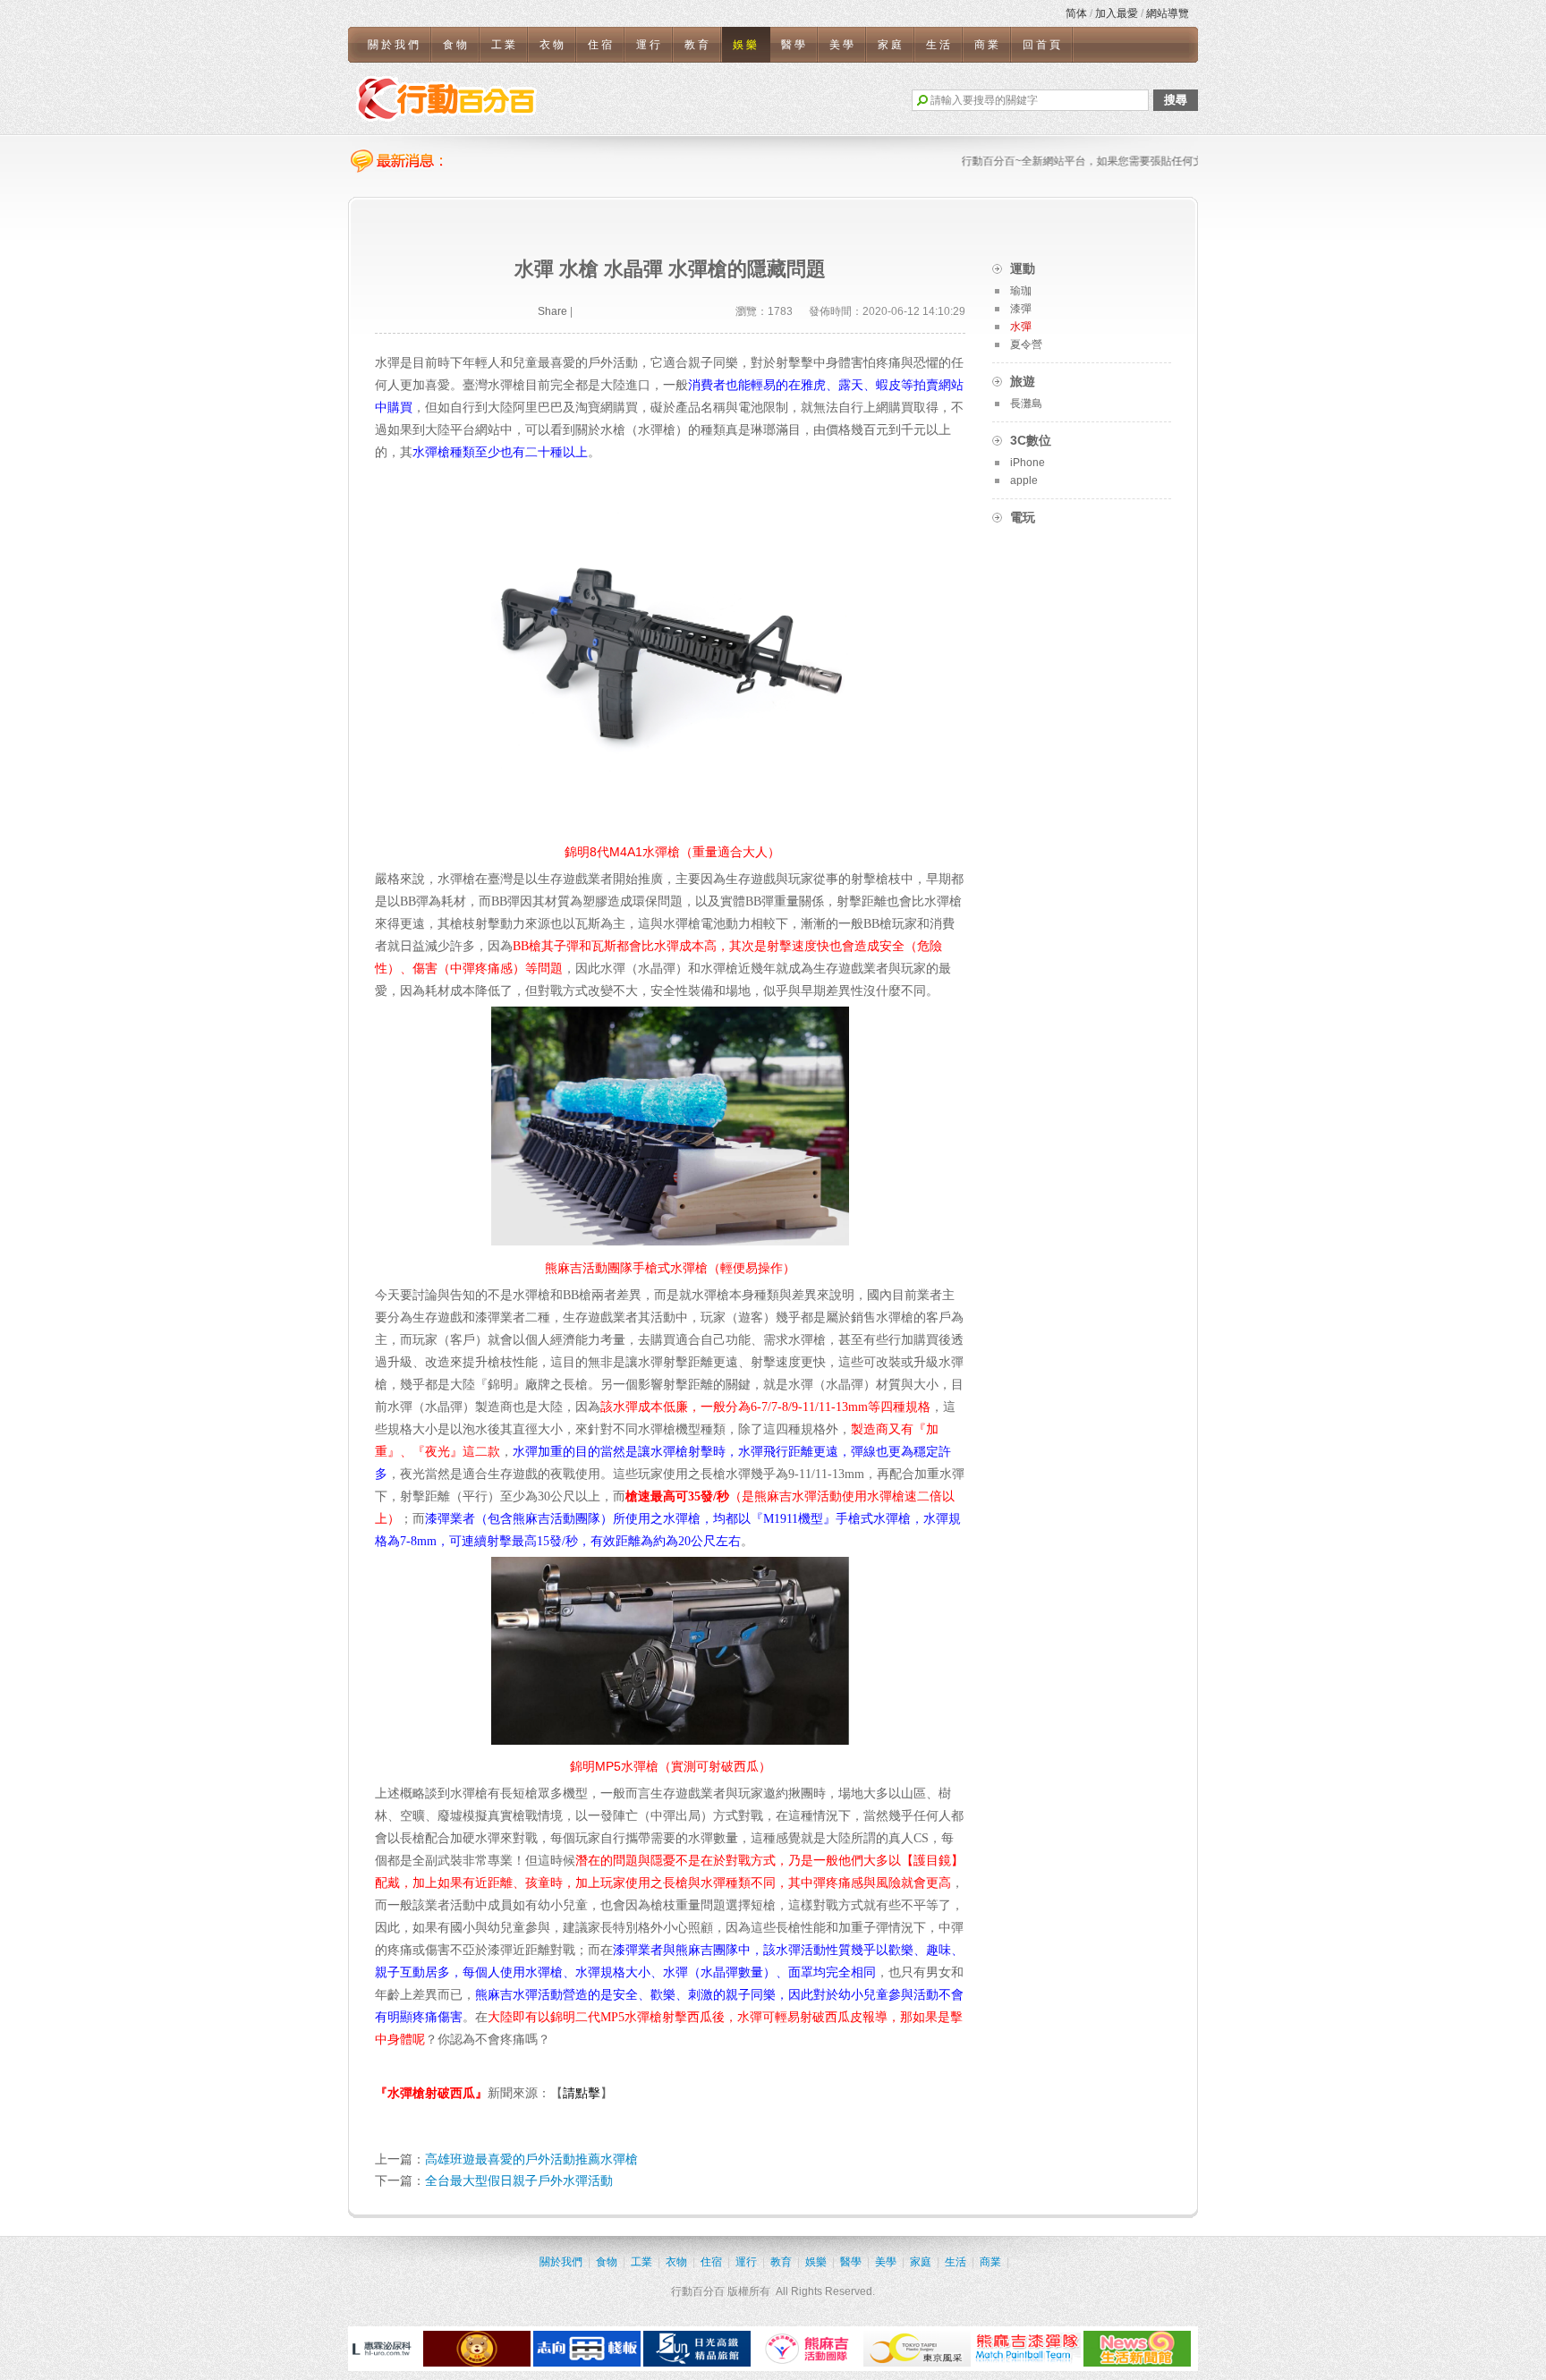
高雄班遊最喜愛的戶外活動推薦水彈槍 (531, 2159)
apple (1024, 480)
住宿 (601, 45)
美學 (843, 45)
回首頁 (1043, 45)
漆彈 (1021, 309)
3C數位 (1031, 440)
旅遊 (1023, 381)
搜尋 (1176, 100)
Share (552, 311)
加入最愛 (1117, 13)
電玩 (1023, 517)
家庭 (891, 45)
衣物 (553, 45)
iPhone (1028, 463)
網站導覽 (1168, 13)
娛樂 (746, 45)
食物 (456, 45)
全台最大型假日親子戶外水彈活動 (519, 2180)
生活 (939, 45)
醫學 (794, 45)
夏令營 (1026, 344)
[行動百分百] (446, 98)
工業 (505, 45)
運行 (650, 45)
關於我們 (395, 45)
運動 (1023, 268)
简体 (1076, 13)
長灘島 (1026, 404)
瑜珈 (1021, 291)
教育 (698, 45)
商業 (988, 45)
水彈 (1021, 327)
